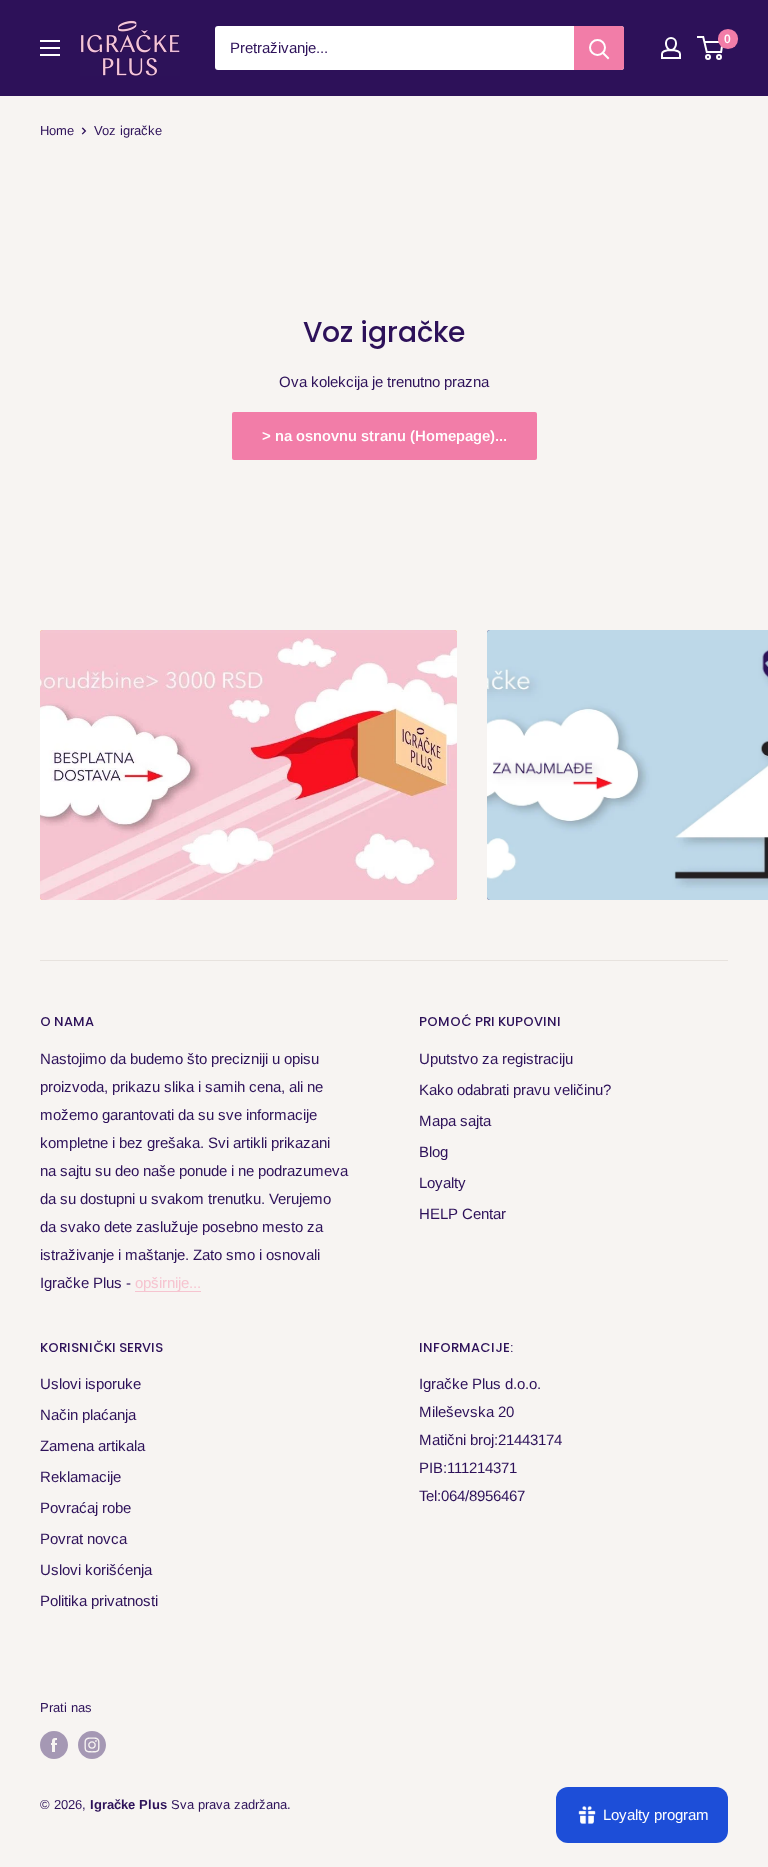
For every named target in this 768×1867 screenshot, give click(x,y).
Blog (433, 1151)
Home (57, 130)
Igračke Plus (128, 1804)
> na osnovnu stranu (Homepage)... (384, 435)
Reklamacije (80, 1476)
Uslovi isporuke (90, 1383)
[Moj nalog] (671, 48)
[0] (711, 48)
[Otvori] (50, 48)
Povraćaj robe (85, 1507)
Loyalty (442, 1182)
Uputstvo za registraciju (496, 1058)
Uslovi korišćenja (96, 1569)
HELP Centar (462, 1213)
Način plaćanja (88, 1414)
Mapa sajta (455, 1120)
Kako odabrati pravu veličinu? (515, 1089)
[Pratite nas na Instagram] (92, 1745)
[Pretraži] (599, 48)
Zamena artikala (92, 1445)
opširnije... (168, 1282)
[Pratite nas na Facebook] (54, 1745)
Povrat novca (83, 1538)
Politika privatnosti (99, 1600)
